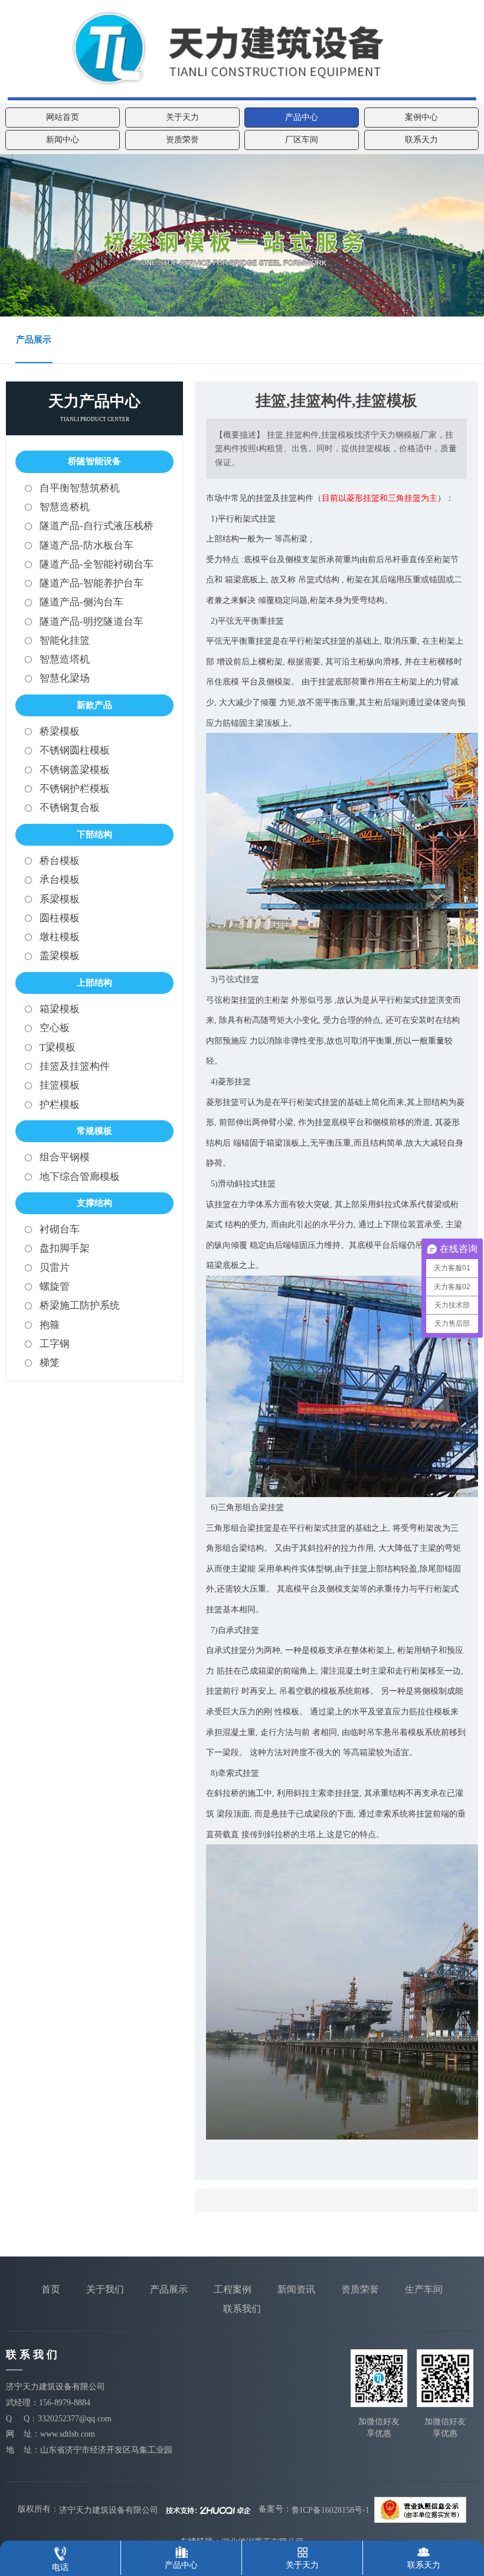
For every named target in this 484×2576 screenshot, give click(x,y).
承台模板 (60, 880)
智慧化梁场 (65, 678)
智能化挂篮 (65, 640)
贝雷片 (55, 1268)
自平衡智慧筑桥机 (80, 488)
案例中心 (421, 117)
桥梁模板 (60, 731)
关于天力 (182, 117)
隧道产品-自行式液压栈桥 (97, 526)
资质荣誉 (182, 140)
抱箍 (50, 1325)
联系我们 (242, 2309)
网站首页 (63, 117)
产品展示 (34, 340)
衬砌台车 (60, 1229)
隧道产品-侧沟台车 (81, 602)
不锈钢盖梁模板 (75, 770)
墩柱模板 (60, 937)
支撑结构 (94, 1203)
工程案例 (233, 2289)
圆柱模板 (60, 918)
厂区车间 (302, 140)
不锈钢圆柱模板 (75, 750)
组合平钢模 (65, 1157)
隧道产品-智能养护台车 (91, 583)
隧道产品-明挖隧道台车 (91, 622)
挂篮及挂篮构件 (75, 1066)
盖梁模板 (60, 956)
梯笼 (50, 1363)
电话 (60, 2567)
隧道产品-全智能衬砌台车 (97, 564)
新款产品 (94, 705)
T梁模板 (58, 1047)
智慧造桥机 (65, 507)
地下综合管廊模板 (80, 1177)
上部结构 (94, 983)
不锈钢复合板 (70, 808)
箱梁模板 (60, 1009)
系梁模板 (60, 899)
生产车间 (424, 2289)
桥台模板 (60, 861)
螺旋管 (55, 1287)
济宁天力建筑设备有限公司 (109, 2510)
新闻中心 (63, 140)
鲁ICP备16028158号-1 (331, 2510)
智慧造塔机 (65, 659)
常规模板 (94, 1131)
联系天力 (421, 140)
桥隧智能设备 (94, 461)
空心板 (55, 1028)
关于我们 (105, 2289)
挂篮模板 (60, 1085)
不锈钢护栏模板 (75, 789)
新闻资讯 (296, 2289)
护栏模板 (60, 1105)
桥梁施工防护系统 (80, 1305)
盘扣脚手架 (65, 1248)
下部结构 (94, 834)
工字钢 (55, 1344)
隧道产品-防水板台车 (86, 545)
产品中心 (302, 117)
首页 (51, 2289)
